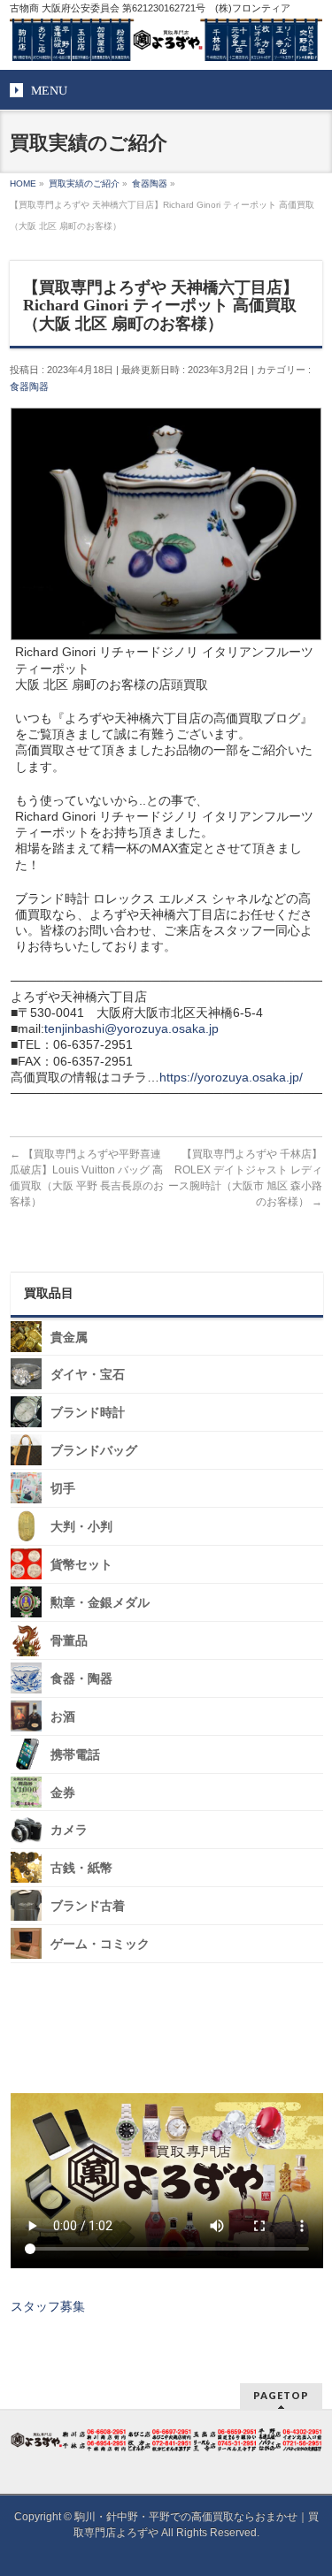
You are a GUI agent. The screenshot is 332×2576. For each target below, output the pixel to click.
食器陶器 (29, 386)
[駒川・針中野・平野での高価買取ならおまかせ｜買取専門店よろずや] (166, 41)
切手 (63, 1489)
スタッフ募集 (48, 2306)
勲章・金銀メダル (100, 1603)
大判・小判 (81, 1527)
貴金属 (69, 1337)
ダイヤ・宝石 (88, 1375)
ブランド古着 (88, 1906)
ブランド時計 (88, 1413)
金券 (63, 1792)
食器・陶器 (81, 1679)
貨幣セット (81, 1565)
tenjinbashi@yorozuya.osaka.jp (131, 1028)
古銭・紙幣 (81, 1868)
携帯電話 (75, 1755)
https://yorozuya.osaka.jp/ (231, 1077)
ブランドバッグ (94, 1451)
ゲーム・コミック (100, 1944)
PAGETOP (281, 2395)
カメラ (69, 1830)
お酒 (63, 1717)
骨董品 (69, 1641)
